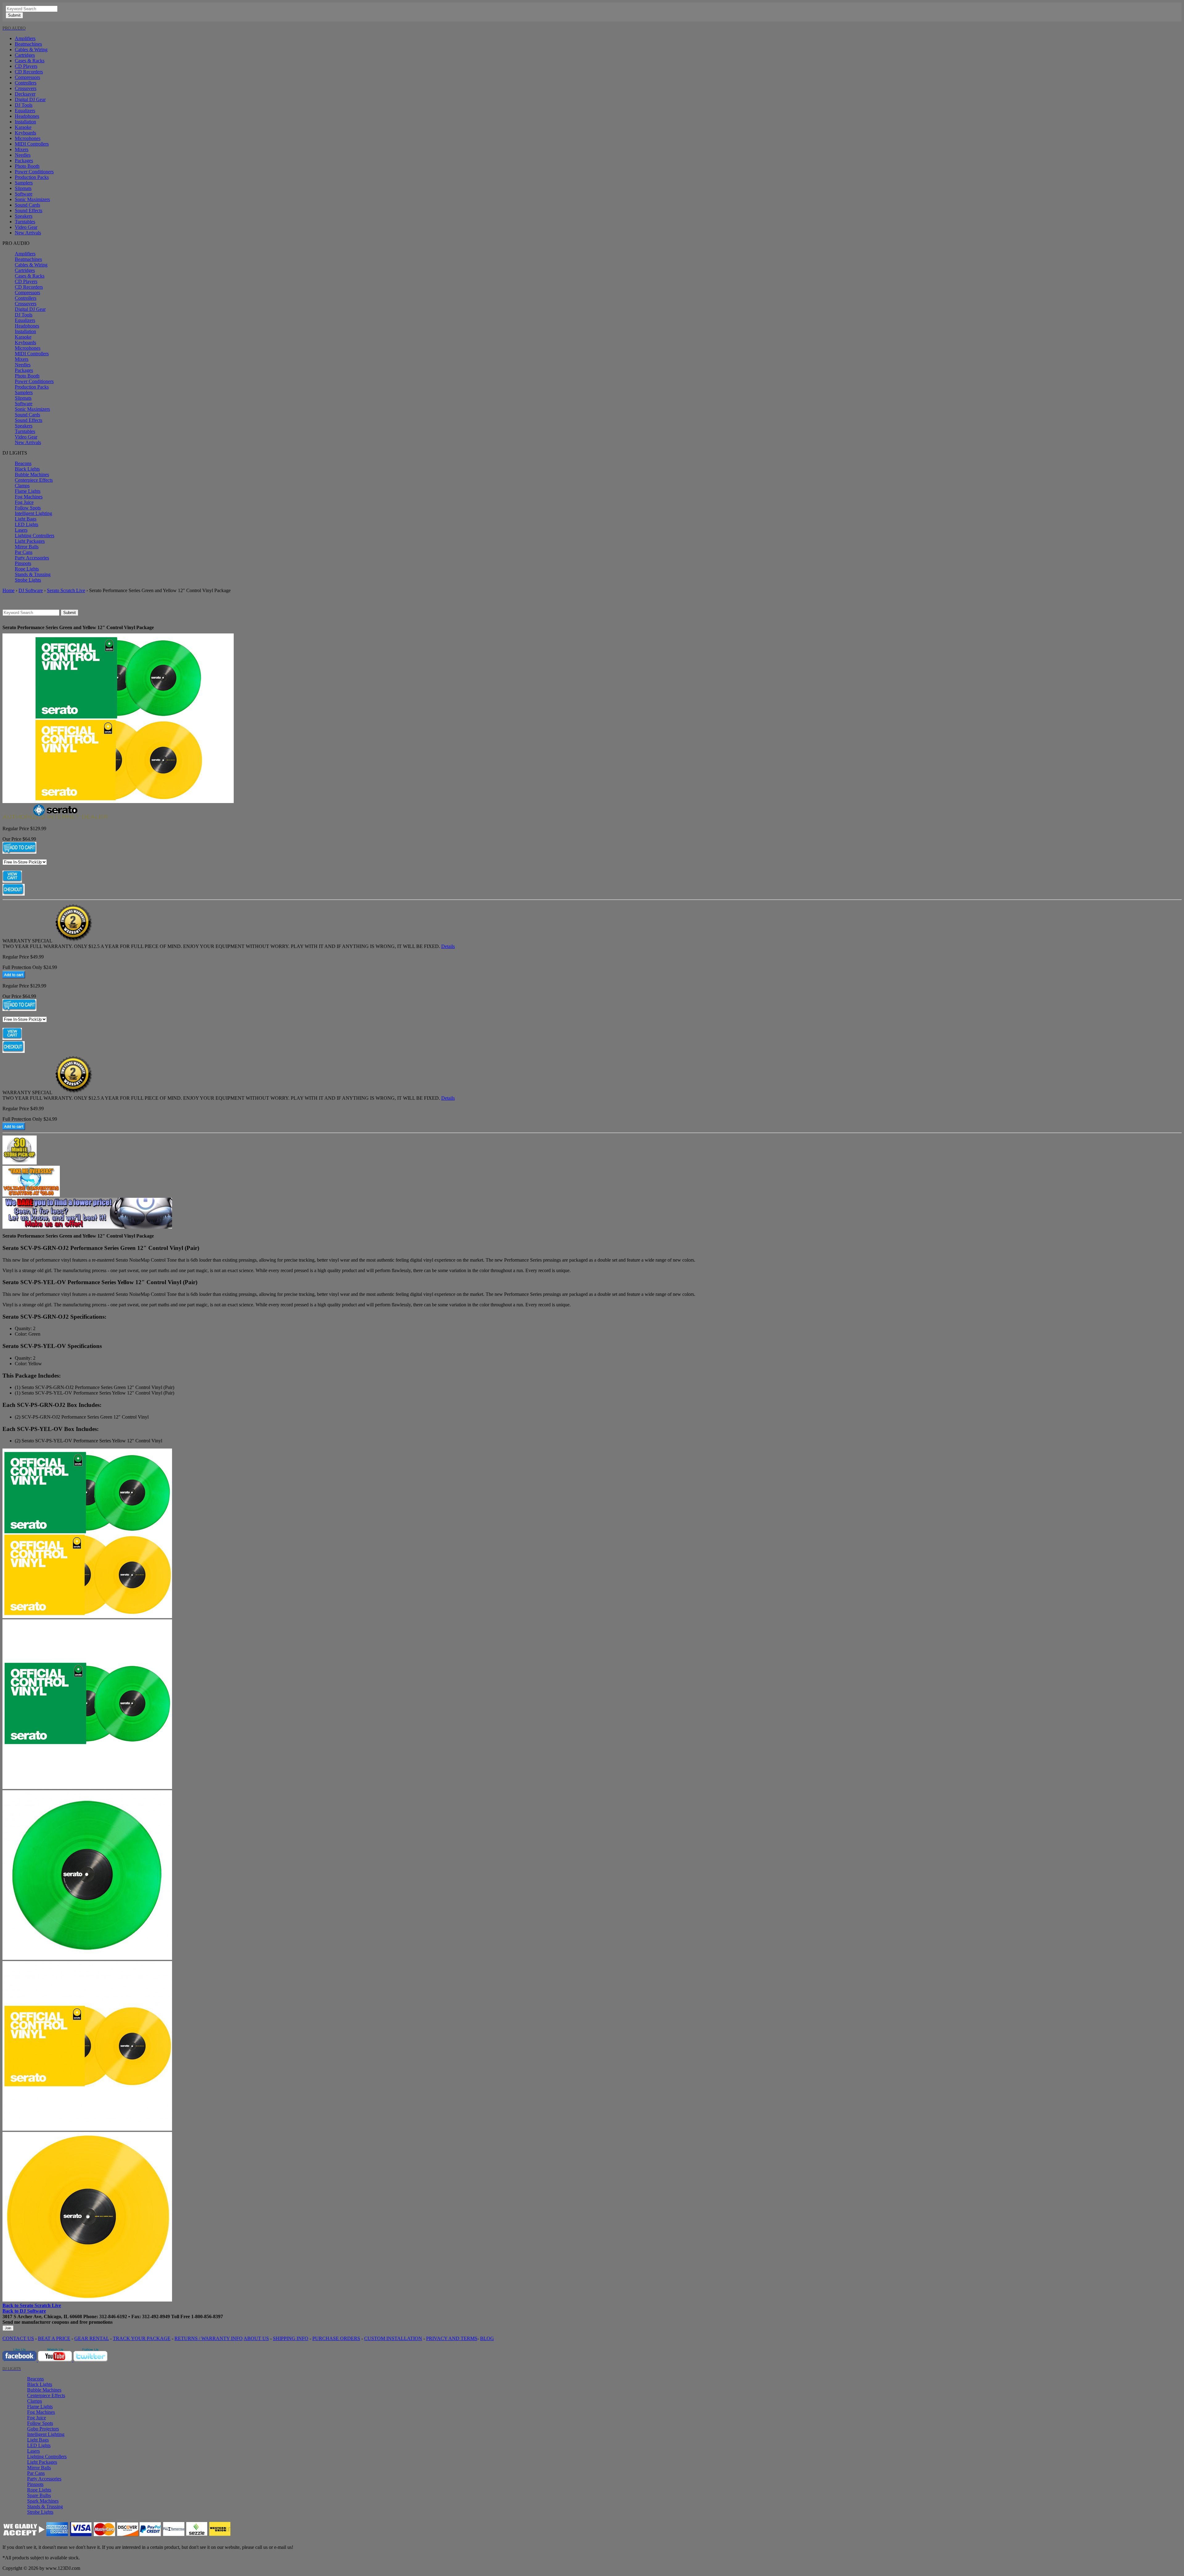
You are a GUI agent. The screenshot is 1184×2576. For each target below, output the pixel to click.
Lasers (21, 530)
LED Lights (27, 524)
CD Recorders (29, 72)
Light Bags (26, 519)
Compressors (27, 77)
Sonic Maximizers (32, 199)
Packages (24, 161)
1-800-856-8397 (207, 2316)
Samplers (24, 183)
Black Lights (27, 469)
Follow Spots (28, 508)
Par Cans (24, 552)
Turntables (25, 222)
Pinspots (23, 563)
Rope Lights (27, 569)
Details (448, 946)
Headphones (27, 116)
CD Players (26, 66)
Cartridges (25, 55)
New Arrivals (28, 233)
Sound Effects (29, 210)
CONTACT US (18, 2338)
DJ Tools (24, 105)
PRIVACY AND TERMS (452, 2338)
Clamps (22, 486)
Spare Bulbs (39, 2495)
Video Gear (26, 227)
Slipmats (23, 188)
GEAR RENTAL (92, 2338)
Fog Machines (29, 497)
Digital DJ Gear (30, 99)
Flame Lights (28, 491)
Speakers (24, 216)
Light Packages (30, 541)
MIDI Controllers (32, 144)
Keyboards (25, 133)
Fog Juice (24, 502)
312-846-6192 (113, 2316)
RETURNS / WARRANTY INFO (209, 2338)
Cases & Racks (30, 61)
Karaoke (23, 127)
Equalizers (25, 111)
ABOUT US (256, 2338)
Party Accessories (32, 558)
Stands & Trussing (33, 574)
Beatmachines (28, 44)
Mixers (22, 149)
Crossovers (26, 88)
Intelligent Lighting (33, 513)
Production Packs (32, 177)
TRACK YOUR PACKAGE (142, 2338)
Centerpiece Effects (34, 480)
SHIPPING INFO (291, 2338)
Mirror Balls (27, 547)
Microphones (28, 138)
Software (24, 194)
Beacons (23, 463)
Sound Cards (27, 205)
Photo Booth (27, 166)
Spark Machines (43, 2501)
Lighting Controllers (35, 536)
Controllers (26, 83)
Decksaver (25, 94)
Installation (25, 122)
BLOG (487, 2338)
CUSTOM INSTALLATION (393, 2338)
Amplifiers (25, 38)
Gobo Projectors (43, 2429)
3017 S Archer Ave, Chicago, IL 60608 (42, 2316)
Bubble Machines (32, 474)
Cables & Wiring (31, 49)
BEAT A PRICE (54, 2338)
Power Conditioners (34, 172)
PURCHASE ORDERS (336, 2338)
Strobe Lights (28, 580)
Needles (23, 155)
